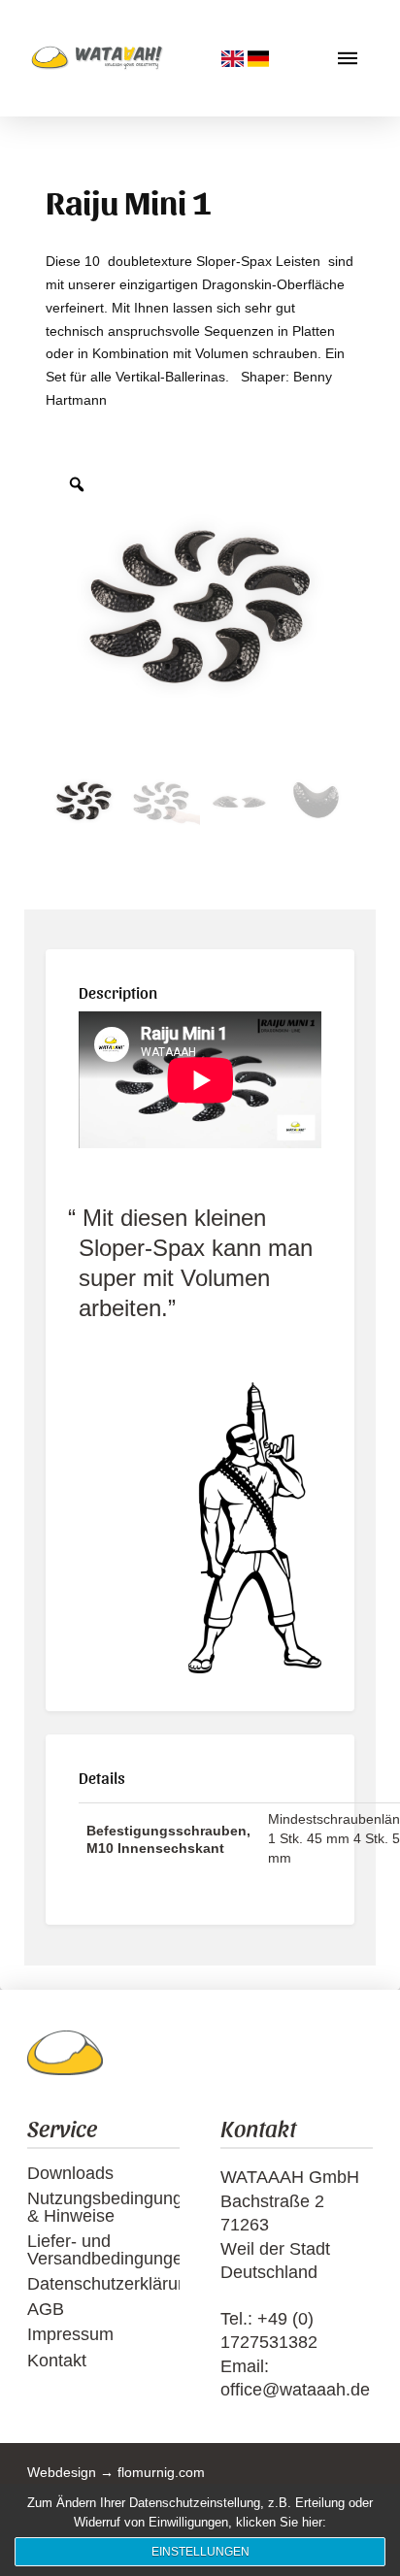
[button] (348, 58)
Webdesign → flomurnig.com (116, 2472)
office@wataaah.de (295, 2390)
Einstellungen (200, 2552)
